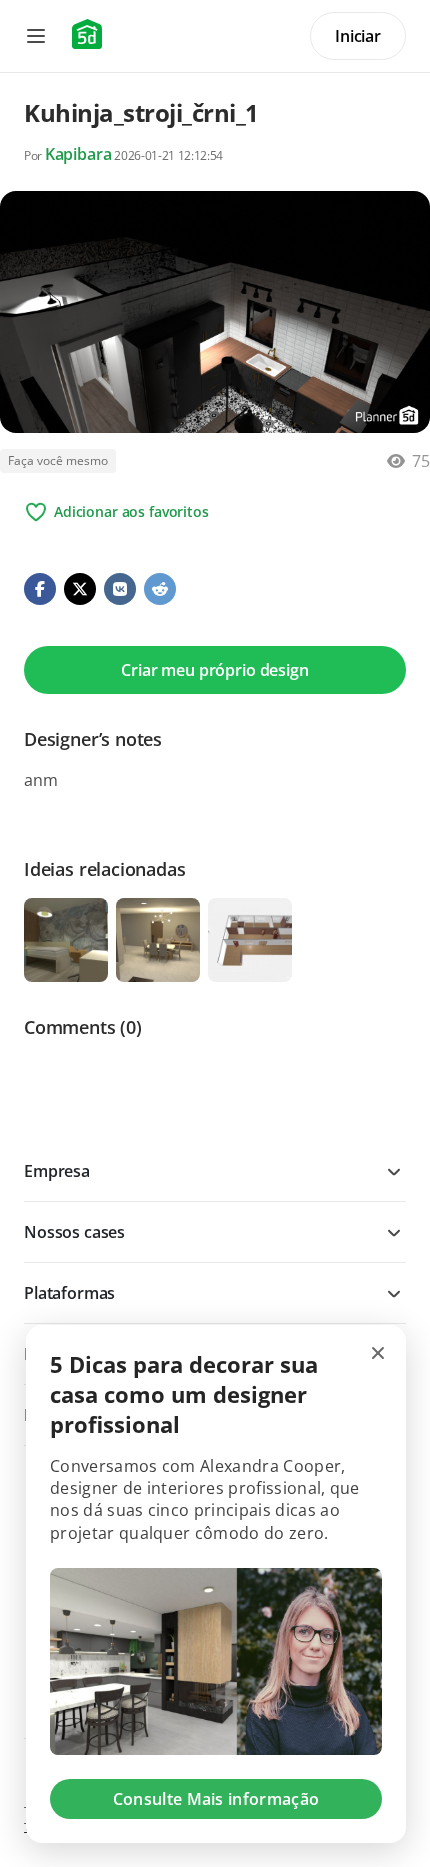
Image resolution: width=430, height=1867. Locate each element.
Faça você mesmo (58, 460)
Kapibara (78, 154)
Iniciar (358, 36)
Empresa (57, 1171)
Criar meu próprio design (214, 670)
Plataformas (69, 1293)
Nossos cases (74, 1232)
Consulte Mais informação (216, 1799)
